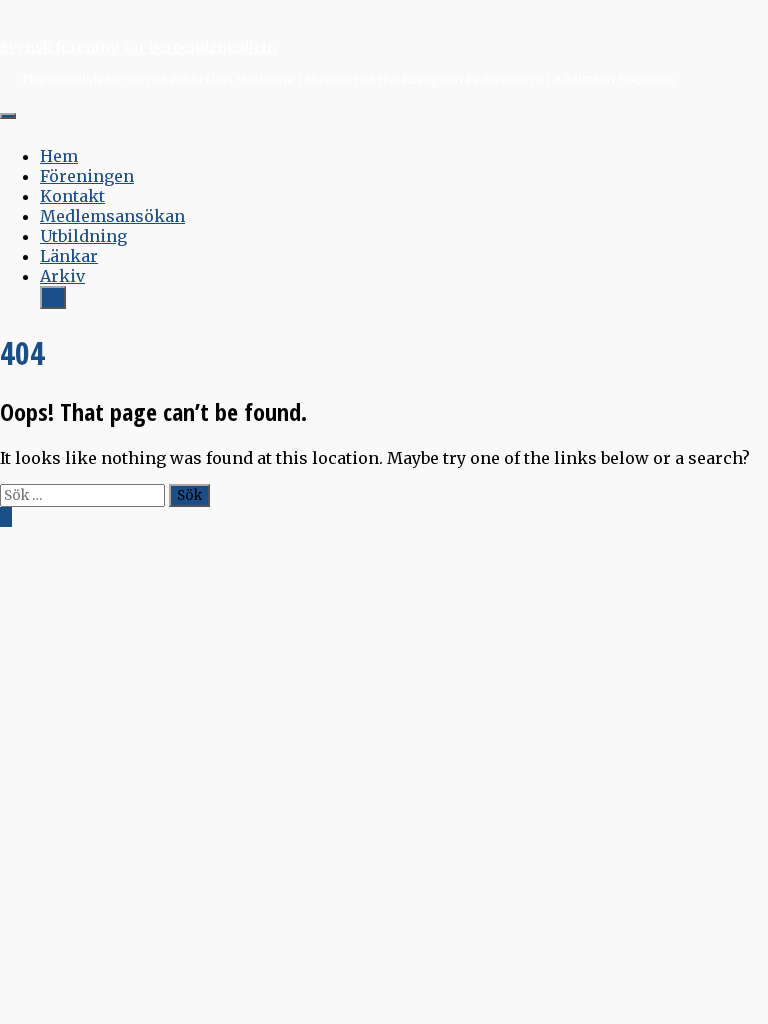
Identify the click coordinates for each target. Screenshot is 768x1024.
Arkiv (62, 276)
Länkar (69, 256)
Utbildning (83, 236)
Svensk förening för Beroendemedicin (138, 47)
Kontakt (72, 196)
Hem (59, 156)
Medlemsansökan (112, 216)
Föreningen (87, 176)
